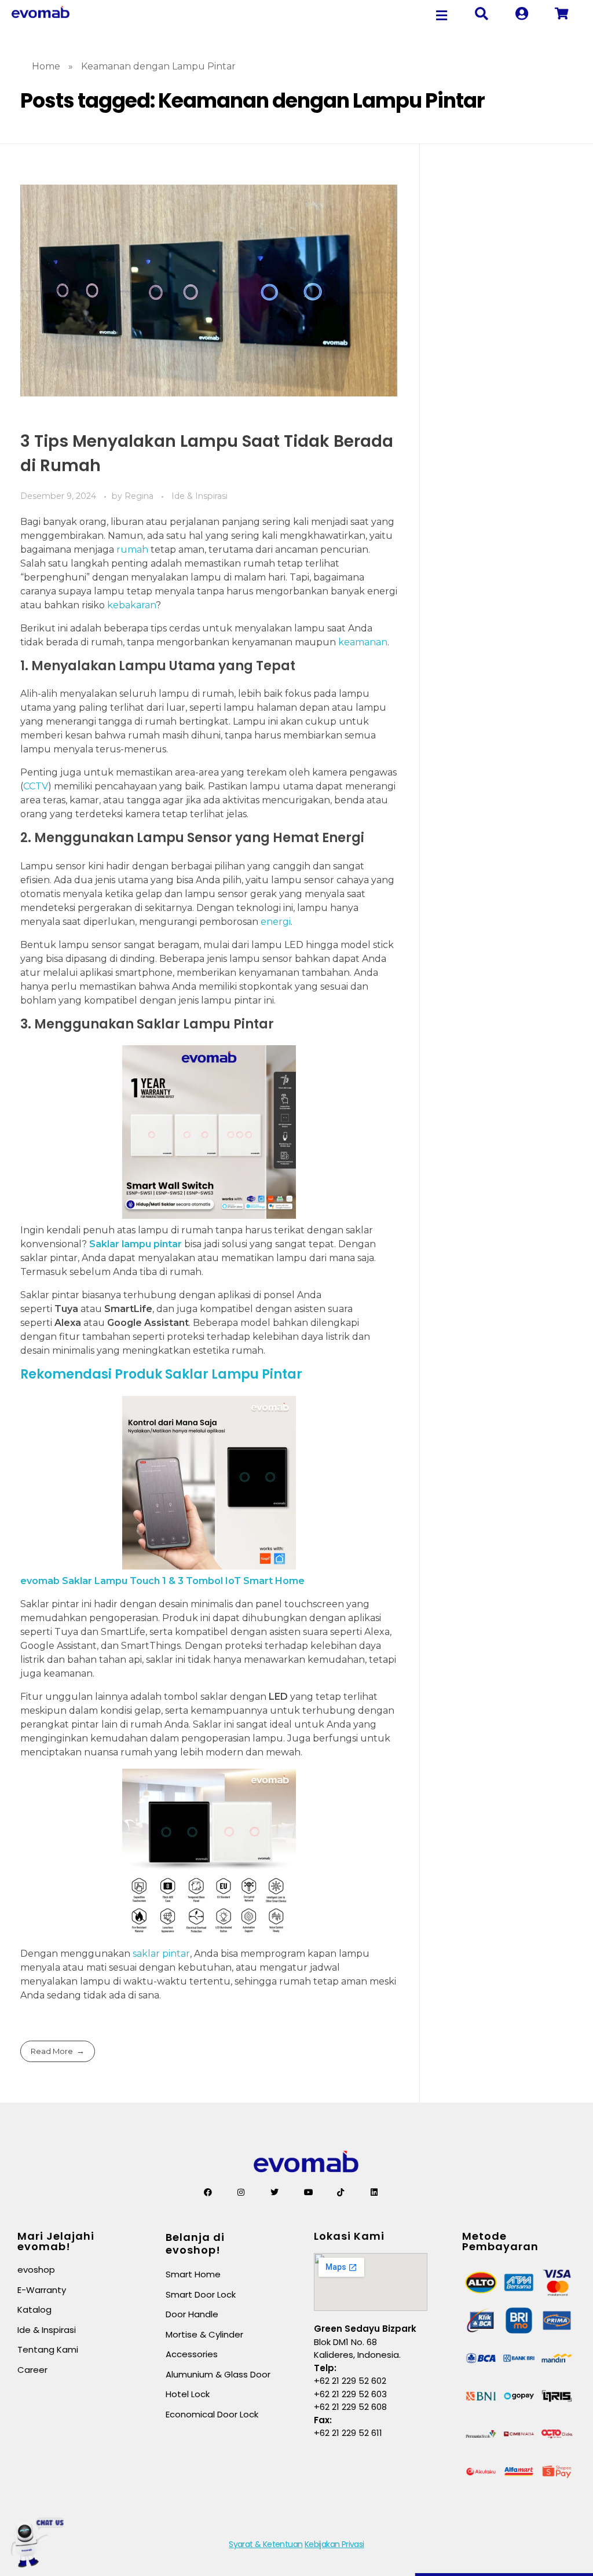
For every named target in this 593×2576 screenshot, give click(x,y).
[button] (442, 15)
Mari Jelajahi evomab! (56, 2241)
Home (46, 66)
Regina (140, 496)
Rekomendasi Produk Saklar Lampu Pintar (161, 1374)
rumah (132, 550)
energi (276, 922)
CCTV (36, 786)
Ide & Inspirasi (200, 496)
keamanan (363, 642)
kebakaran (131, 605)
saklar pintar (161, 1954)
